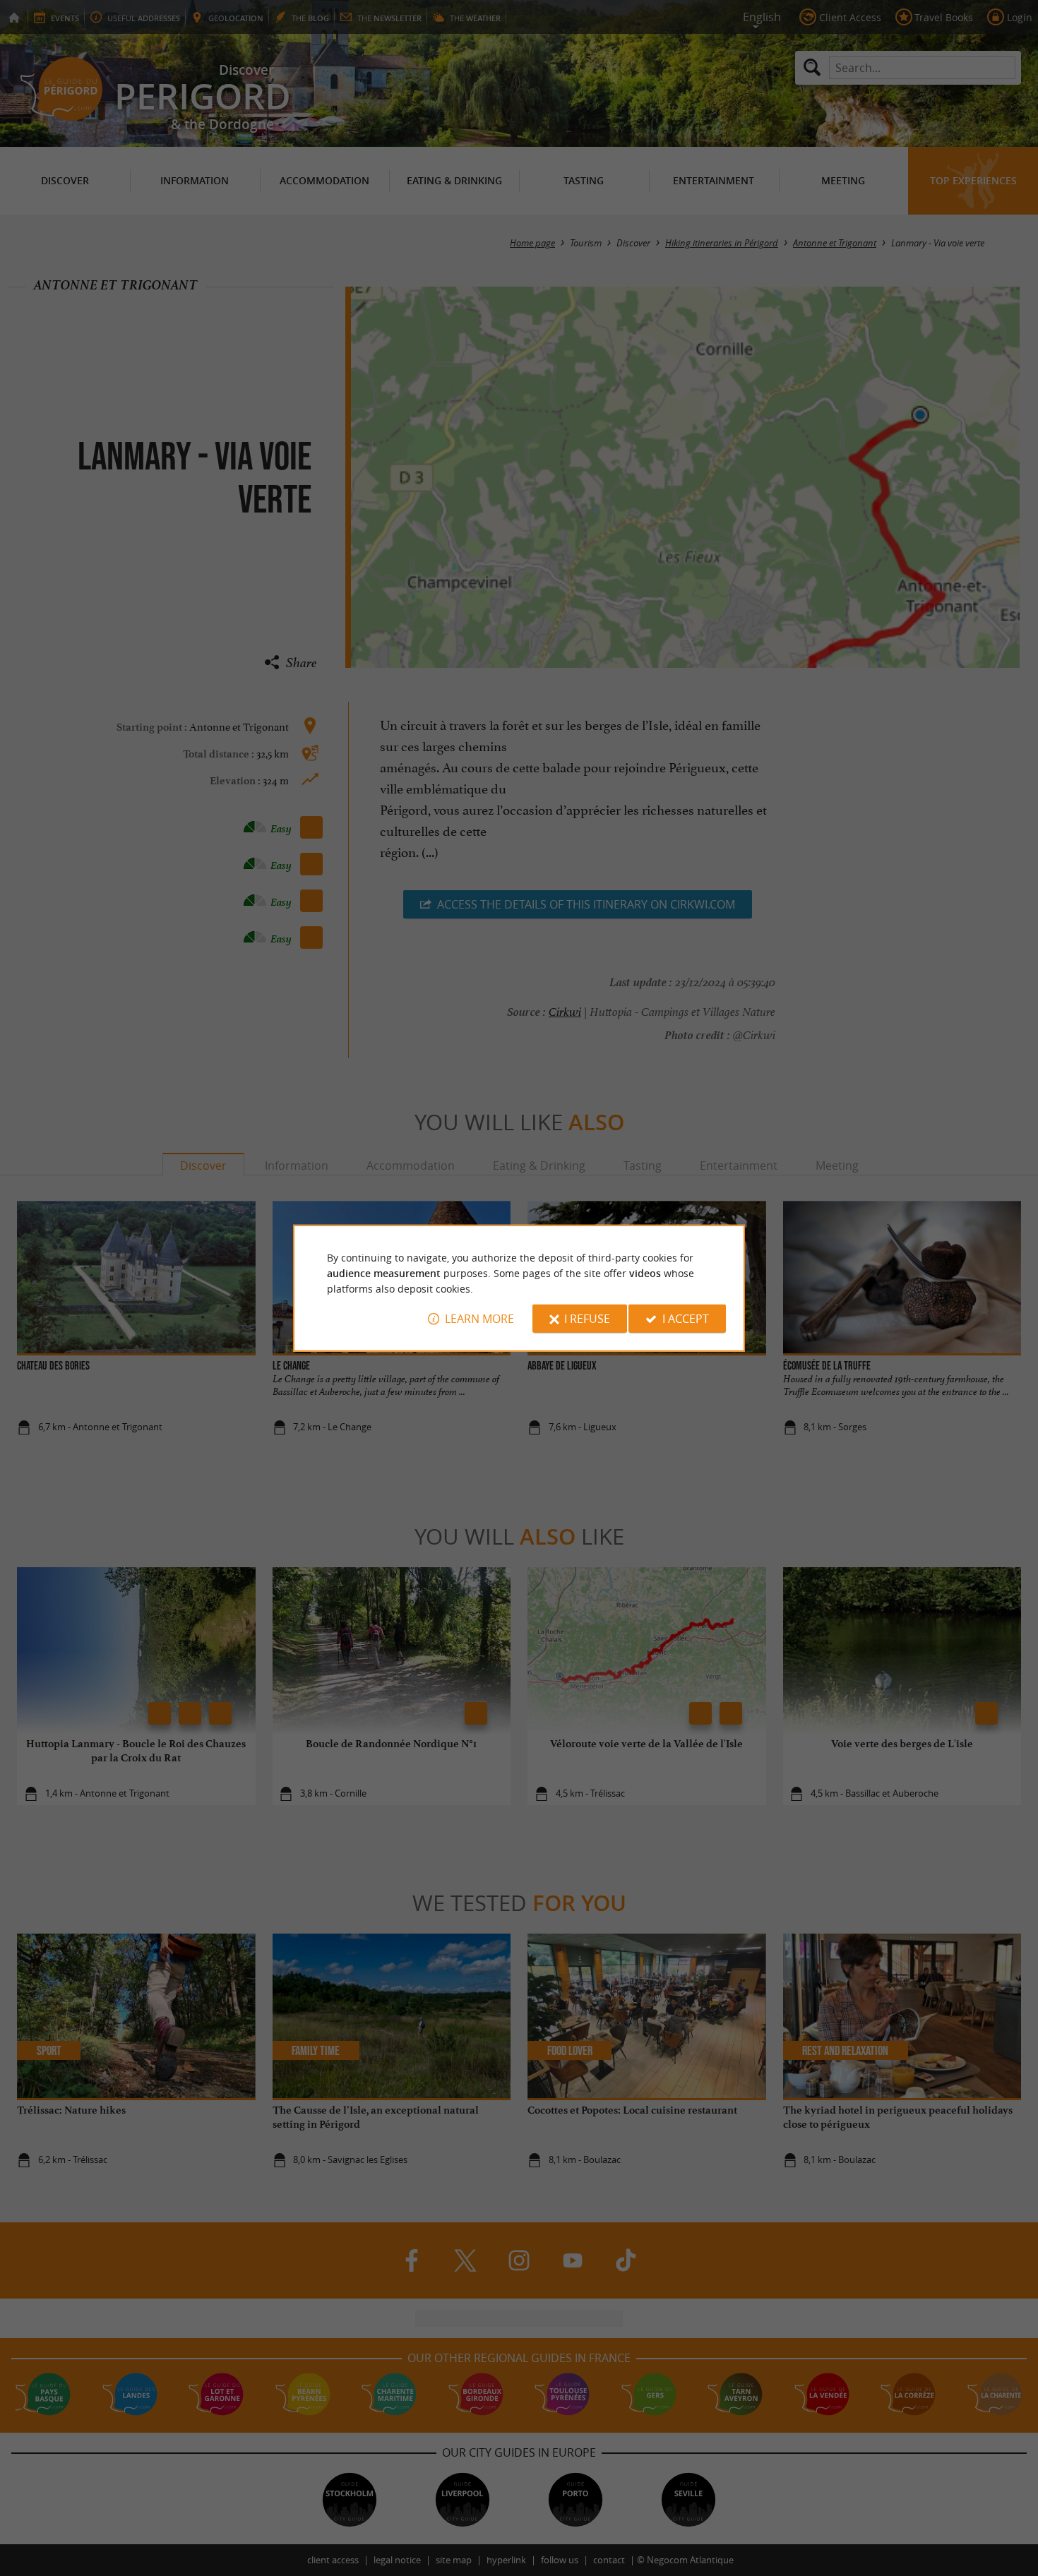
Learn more (479, 1319)
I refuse (587, 1319)
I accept (686, 1319)
